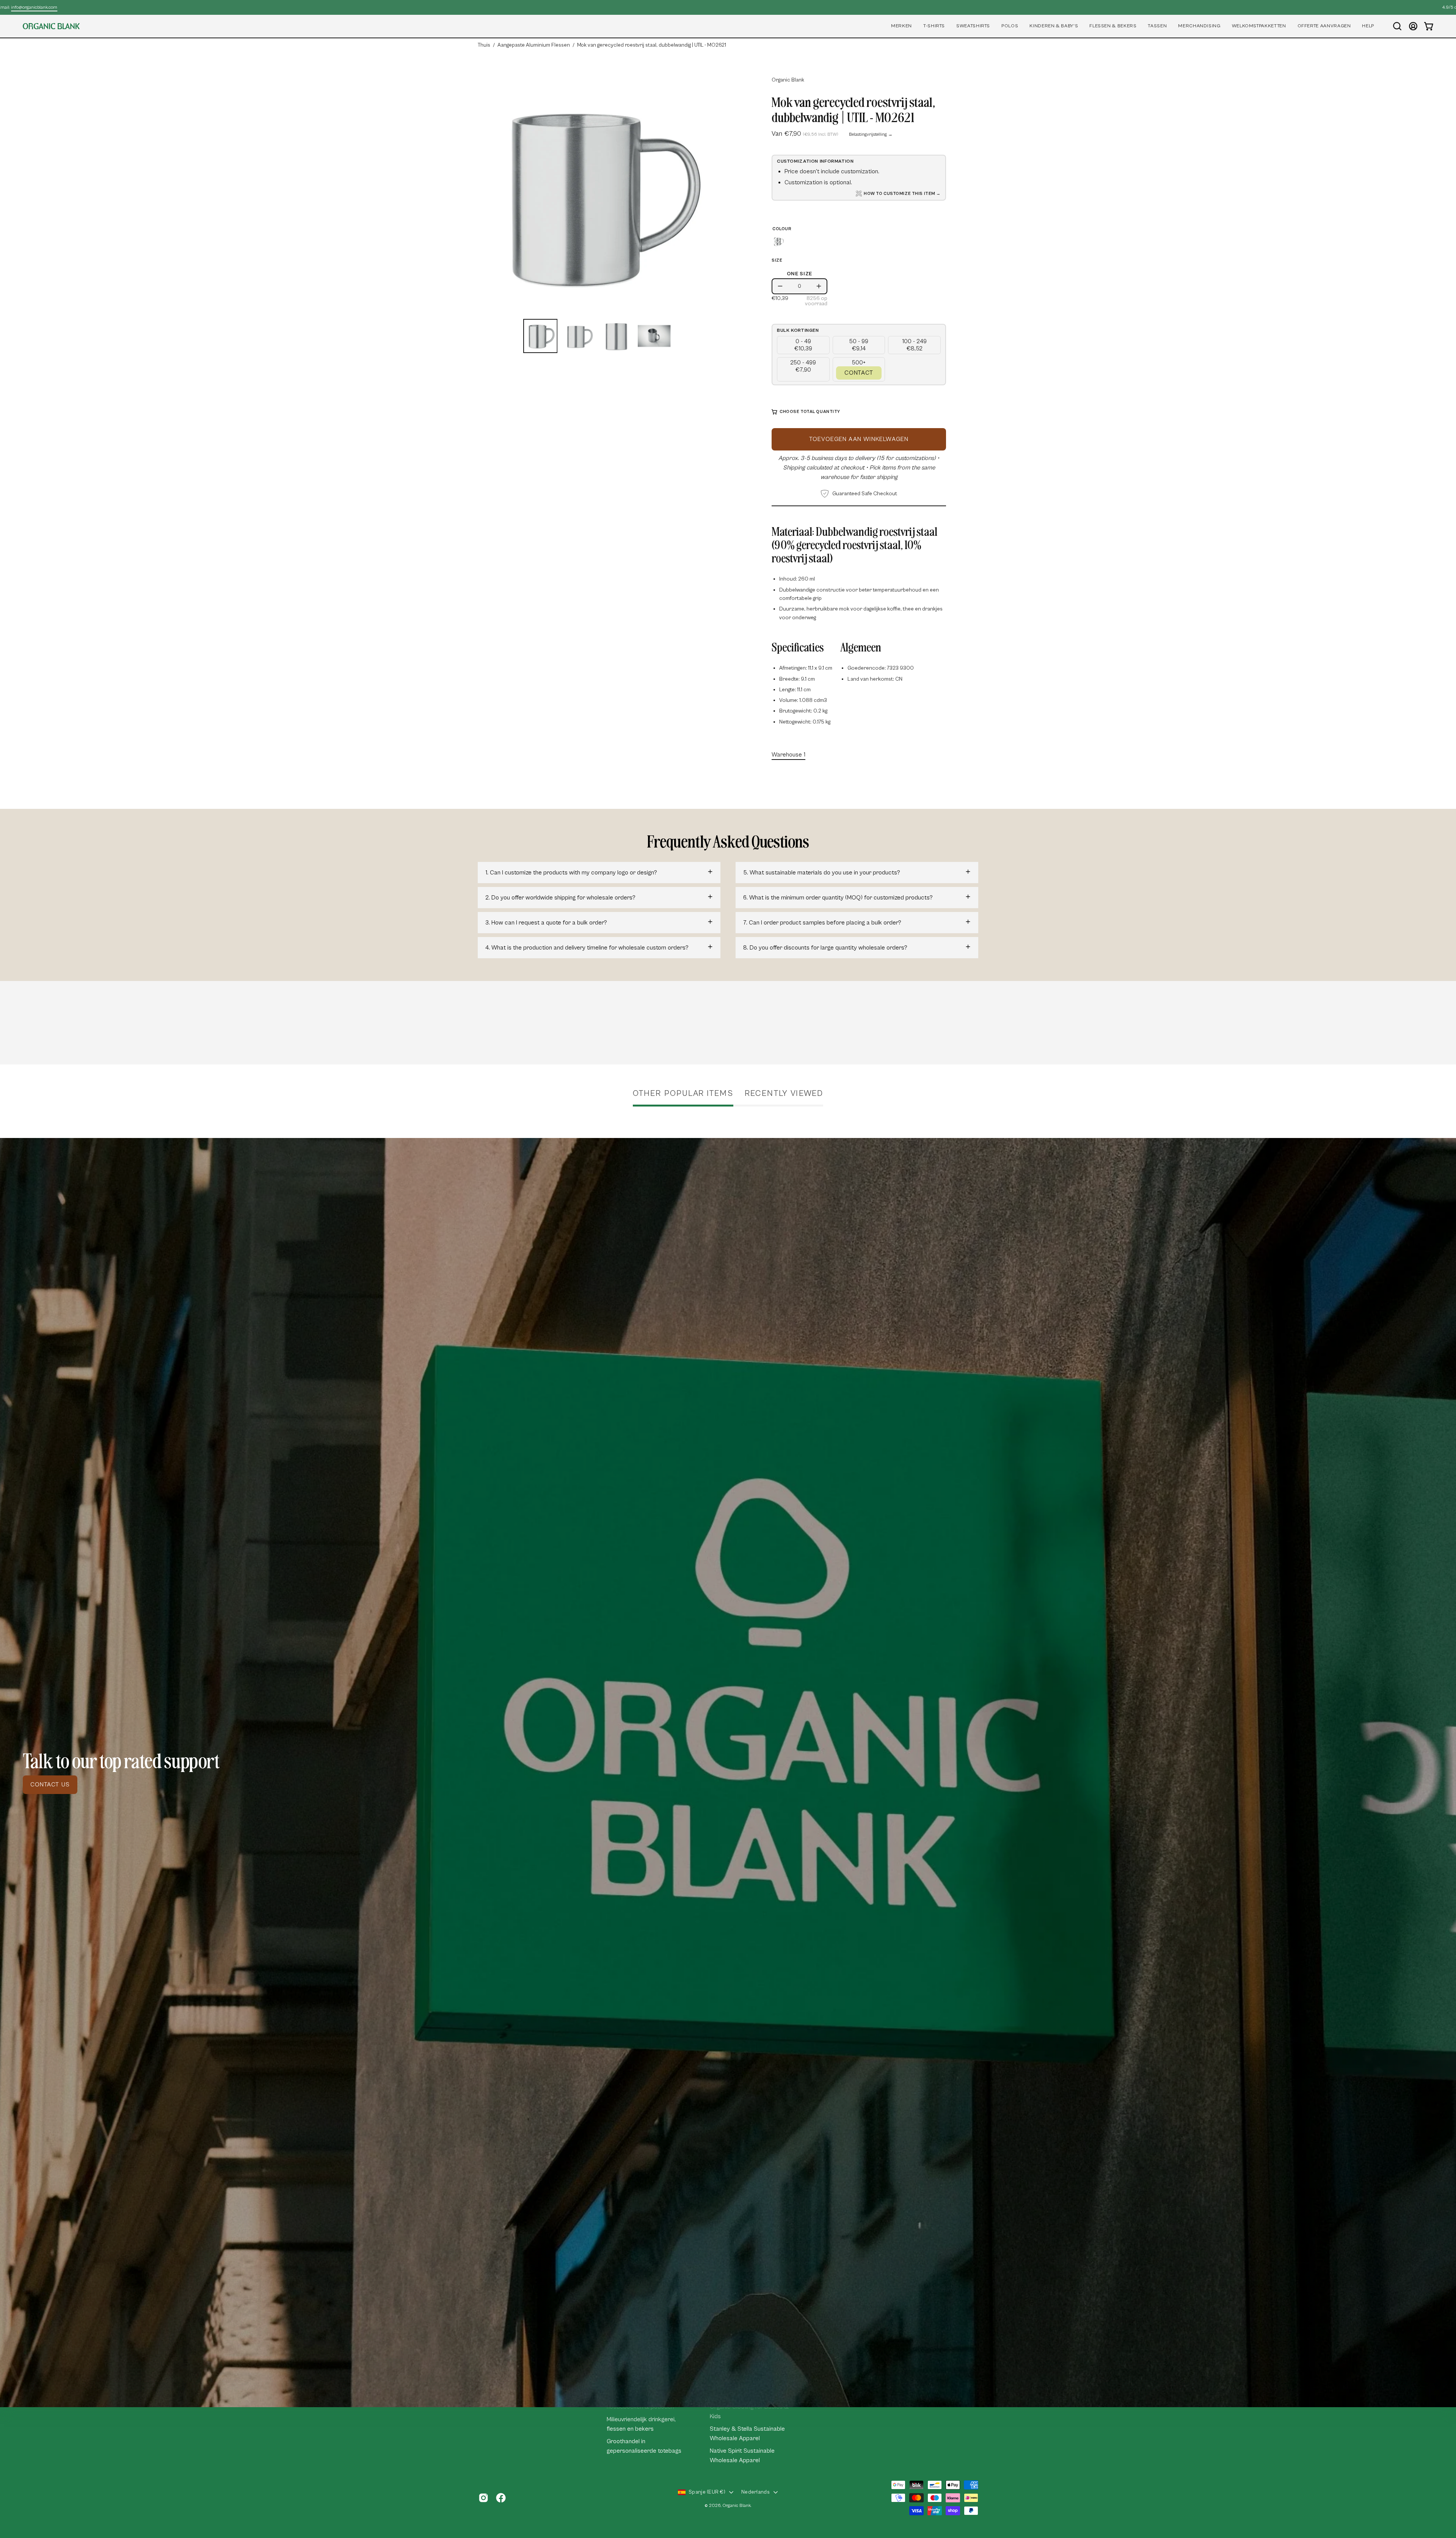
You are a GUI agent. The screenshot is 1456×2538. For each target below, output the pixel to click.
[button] (901, 26)
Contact (859, 373)
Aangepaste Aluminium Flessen (534, 45)
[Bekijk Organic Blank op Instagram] (483, 2498)
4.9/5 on (726, 7)
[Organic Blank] (51, 26)
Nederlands (755, 2492)
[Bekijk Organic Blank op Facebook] (501, 2498)
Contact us (50, 1785)
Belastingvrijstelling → (871, 134)
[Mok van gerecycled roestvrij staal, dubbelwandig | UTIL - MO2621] (540, 336)
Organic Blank (788, 80)
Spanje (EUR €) (707, 2492)
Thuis (484, 45)
